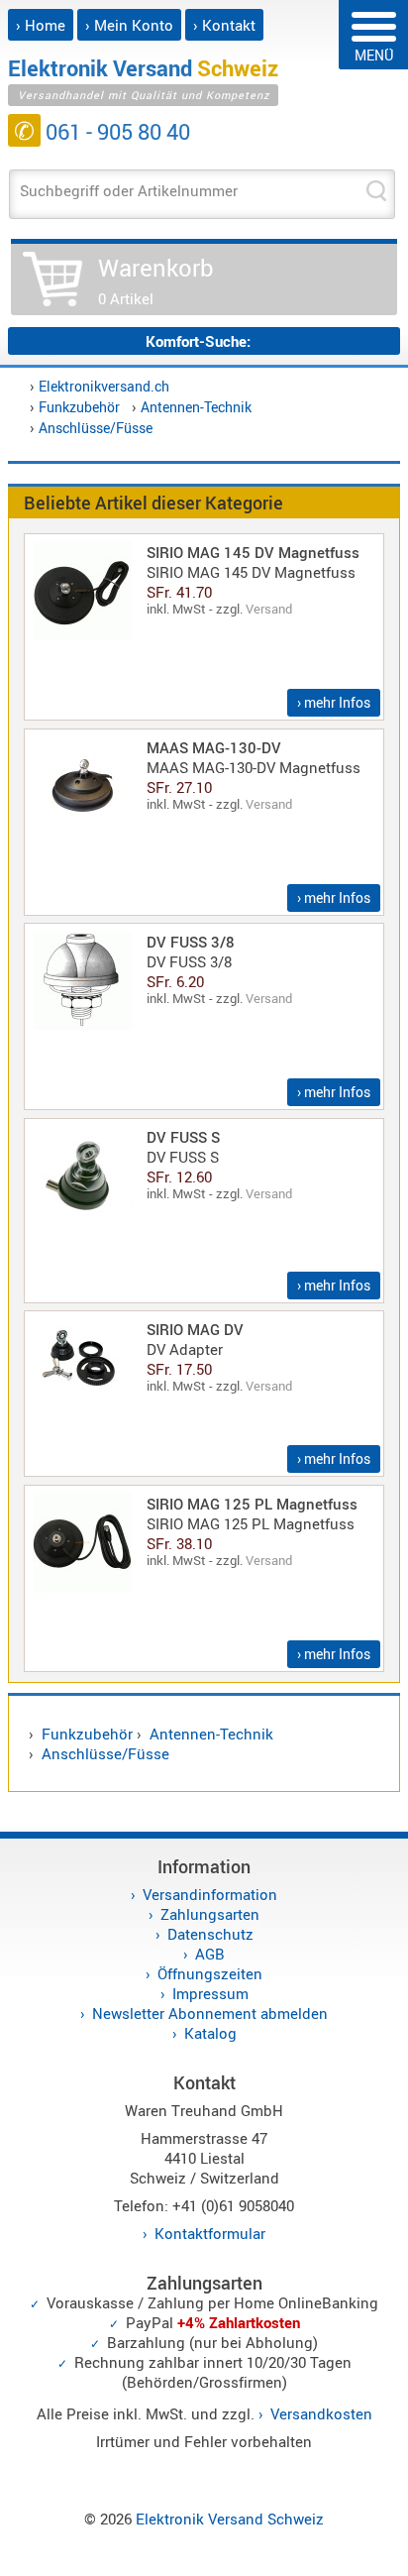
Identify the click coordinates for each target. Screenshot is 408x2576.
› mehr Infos (334, 702)
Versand (269, 609)
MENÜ (374, 55)
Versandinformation (210, 1894)
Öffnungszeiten (210, 1973)
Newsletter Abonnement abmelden (210, 2013)
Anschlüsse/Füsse (96, 428)
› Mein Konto (129, 25)
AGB (210, 1954)
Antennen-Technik (196, 407)
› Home (41, 25)
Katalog (210, 2033)
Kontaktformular (210, 2233)
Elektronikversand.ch (104, 386)
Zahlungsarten (210, 1914)
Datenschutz (210, 1934)
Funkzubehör (79, 407)
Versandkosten (321, 2413)
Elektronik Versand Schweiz (230, 2519)
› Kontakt (224, 25)
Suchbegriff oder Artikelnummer (129, 190)
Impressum (210, 1993)
